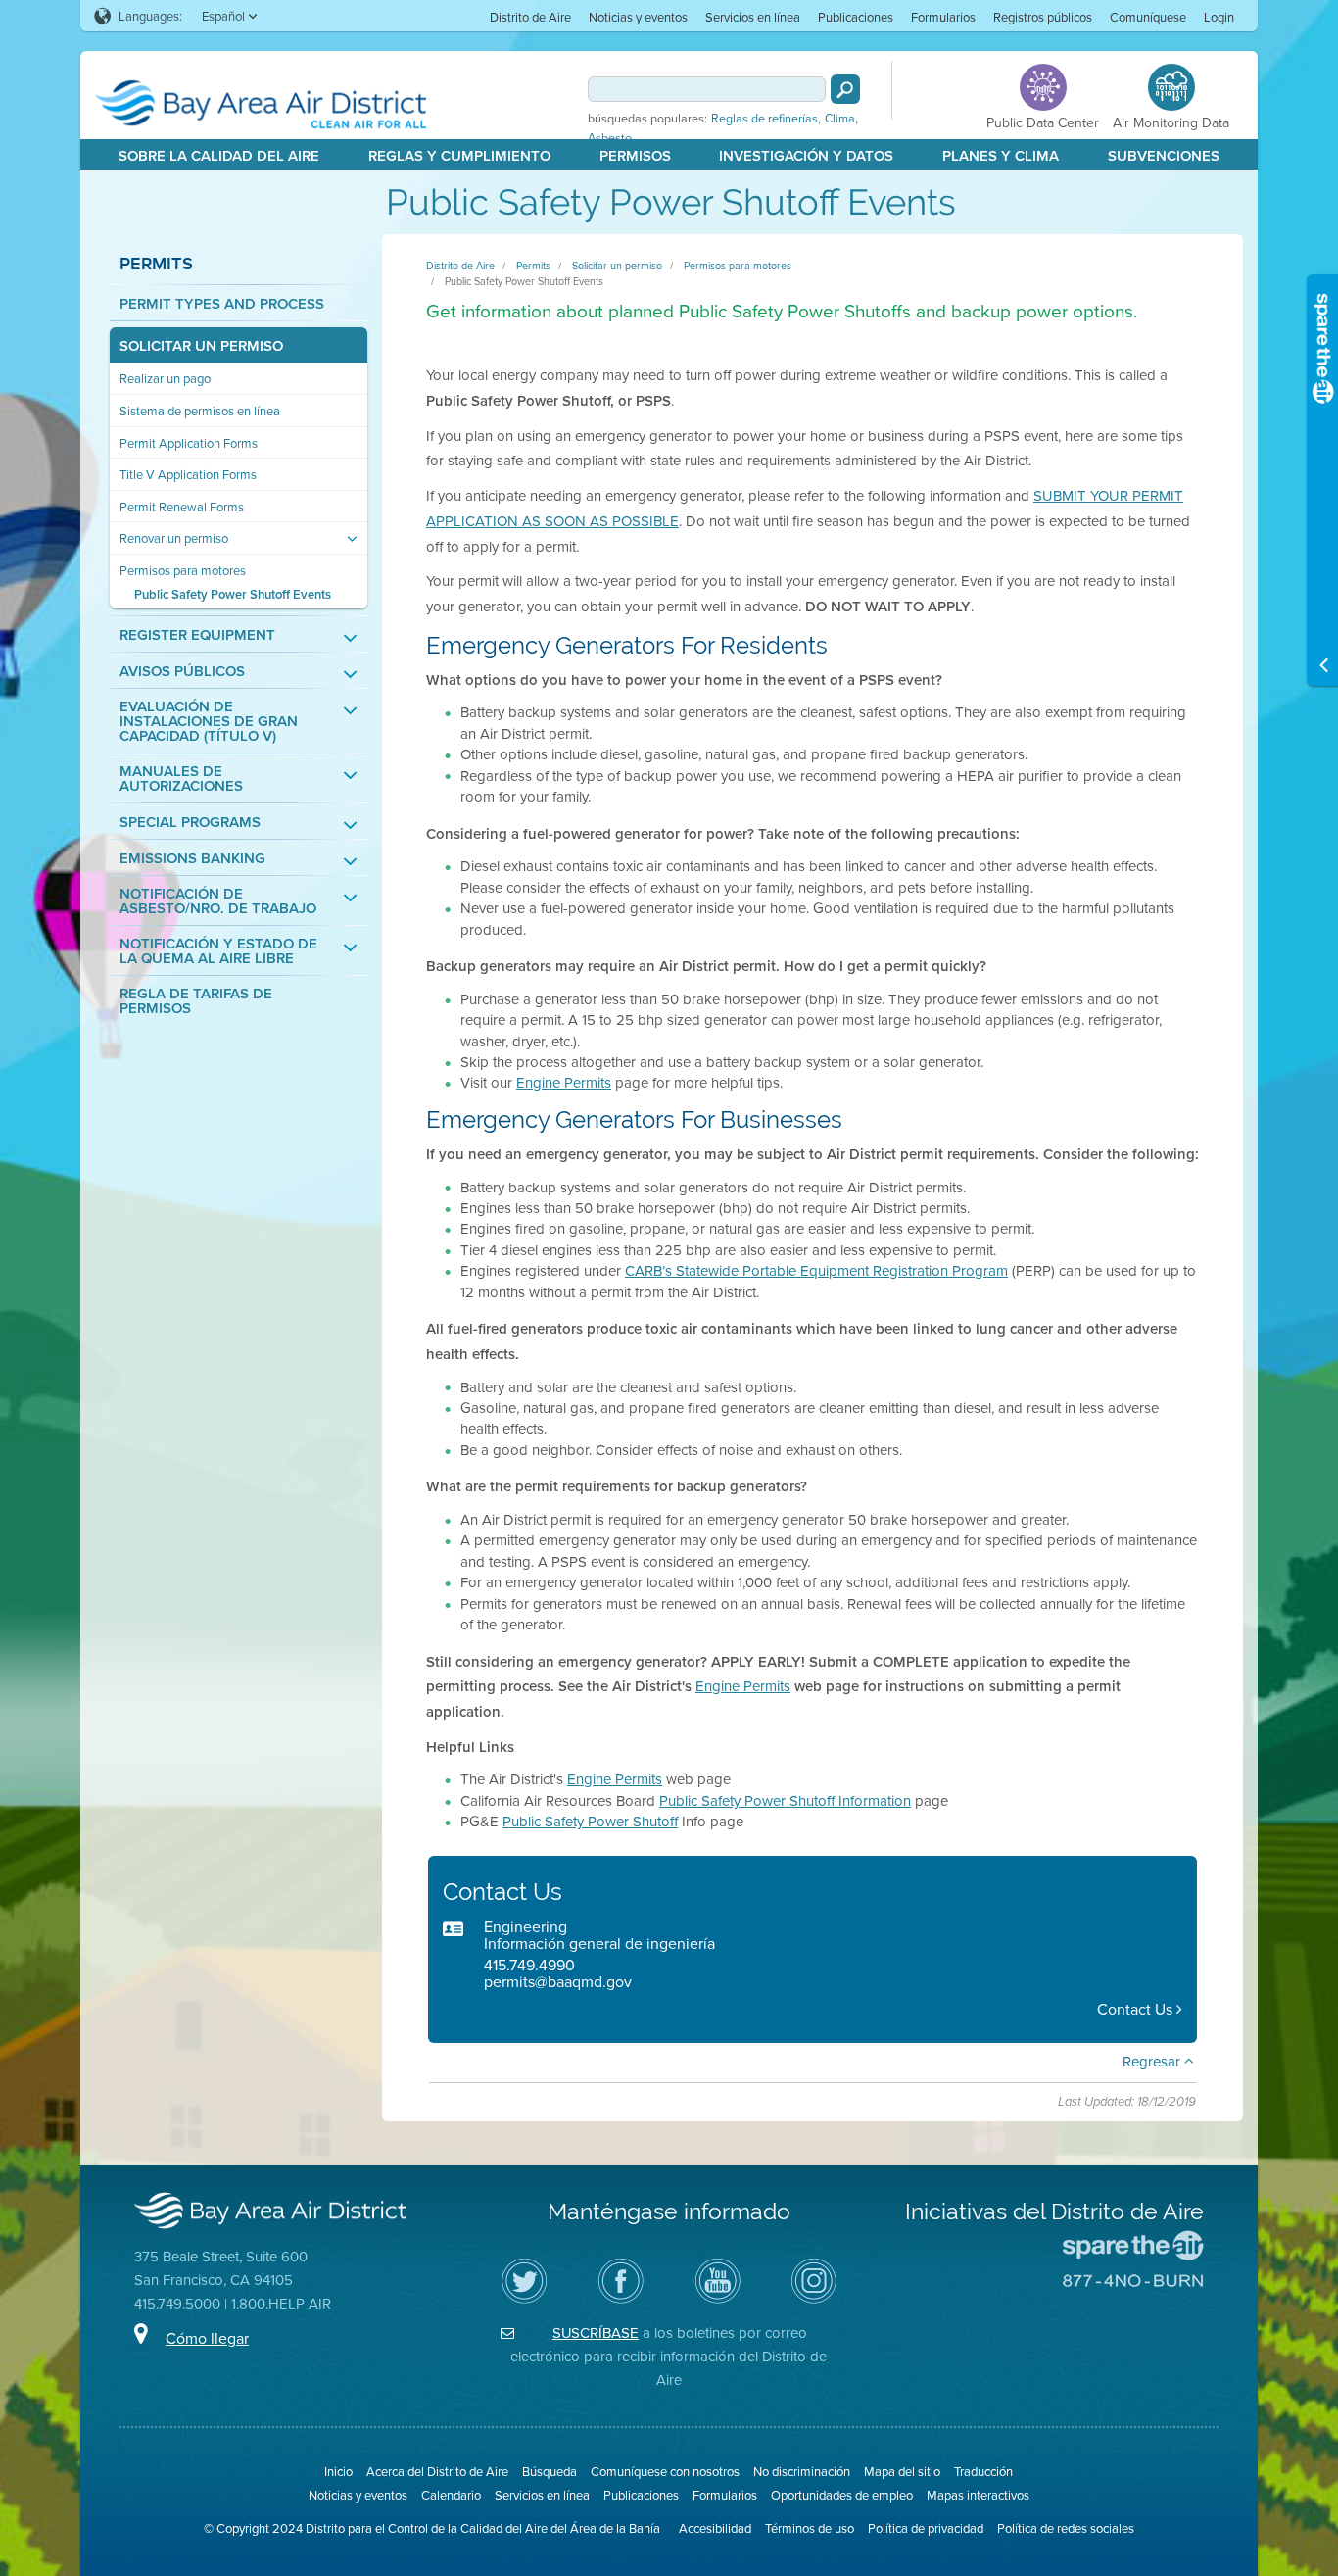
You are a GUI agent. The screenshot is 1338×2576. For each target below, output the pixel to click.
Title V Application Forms (188, 475)
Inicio (338, 2471)
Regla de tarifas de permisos (196, 1000)
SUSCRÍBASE (596, 2333)
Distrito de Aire (530, 17)
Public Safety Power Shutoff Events (233, 594)
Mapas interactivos (978, 2495)
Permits (156, 263)
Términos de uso (810, 2528)
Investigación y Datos (806, 155)
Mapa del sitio (902, 2471)
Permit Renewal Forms (182, 507)
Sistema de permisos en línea (200, 411)
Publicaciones (856, 17)
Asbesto (610, 138)
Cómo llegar (207, 2338)
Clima (840, 119)
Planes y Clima (1001, 155)
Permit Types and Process (222, 303)
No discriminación (802, 2471)
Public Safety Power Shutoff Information (785, 1800)
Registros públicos (1043, 17)
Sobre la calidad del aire (219, 155)
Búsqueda (550, 2471)
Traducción (983, 2471)
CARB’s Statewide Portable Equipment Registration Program (816, 1270)
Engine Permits (564, 1082)
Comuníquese (1148, 17)
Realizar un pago (165, 379)
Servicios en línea (753, 17)
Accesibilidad (715, 2528)
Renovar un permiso (174, 538)
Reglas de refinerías (765, 119)
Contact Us (1137, 2009)
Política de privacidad (926, 2528)
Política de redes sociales (1066, 2528)
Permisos (635, 155)
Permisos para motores (183, 571)
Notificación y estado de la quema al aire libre (218, 950)
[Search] (845, 89)
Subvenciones (1164, 155)
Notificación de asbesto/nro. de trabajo (218, 900)
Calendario (451, 2495)
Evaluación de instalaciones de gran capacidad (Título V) (209, 721)
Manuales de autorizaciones (181, 778)
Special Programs (190, 822)
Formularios (943, 17)
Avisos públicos (182, 671)
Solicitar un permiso (201, 345)
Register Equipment (197, 634)
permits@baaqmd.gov (558, 1981)
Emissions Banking (192, 858)
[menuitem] (530, 16)
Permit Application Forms (189, 443)
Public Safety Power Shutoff (590, 1821)
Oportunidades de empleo (842, 2495)
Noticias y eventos (638, 17)
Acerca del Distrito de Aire (437, 2471)
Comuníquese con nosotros (665, 2471)
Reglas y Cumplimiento (459, 155)
